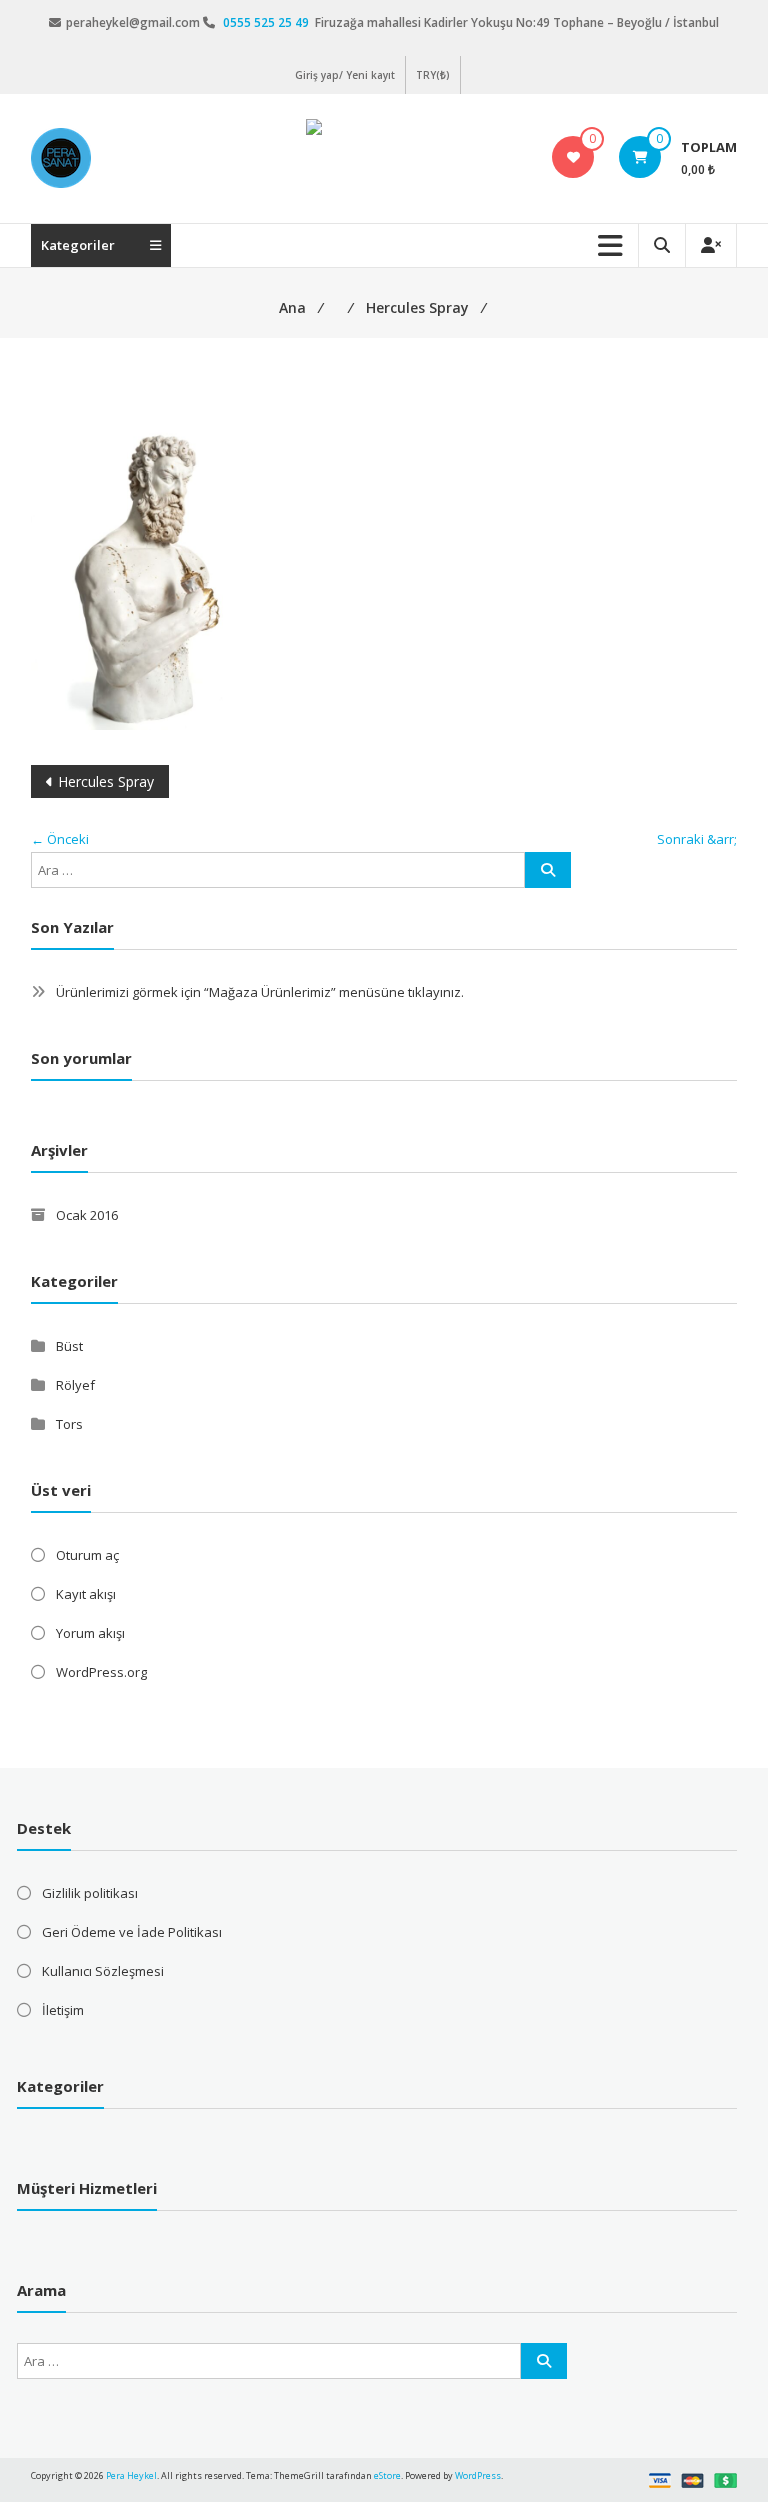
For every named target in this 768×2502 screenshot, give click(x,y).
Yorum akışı (90, 1633)
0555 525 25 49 (267, 22)
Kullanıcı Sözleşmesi (103, 1971)
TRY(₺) (433, 75)
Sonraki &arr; (697, 839)
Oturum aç (87, 1555)
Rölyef (75, 1385)
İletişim (63, 2010)
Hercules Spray (106, 781)
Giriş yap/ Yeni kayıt (345, 75)
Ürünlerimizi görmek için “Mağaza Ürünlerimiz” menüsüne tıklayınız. (260, 992)
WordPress (478, 2475)
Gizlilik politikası (90, 1893)
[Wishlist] (573, 157)
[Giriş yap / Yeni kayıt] (711, 245)
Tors (69, 1424)
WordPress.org (101, 1672)
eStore (387, 2475)
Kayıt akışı (86, 1594)
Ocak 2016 (87, 1215)
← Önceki (60, 839)
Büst (69, 1346)
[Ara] (548, 870)
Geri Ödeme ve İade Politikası (132, 1932)
